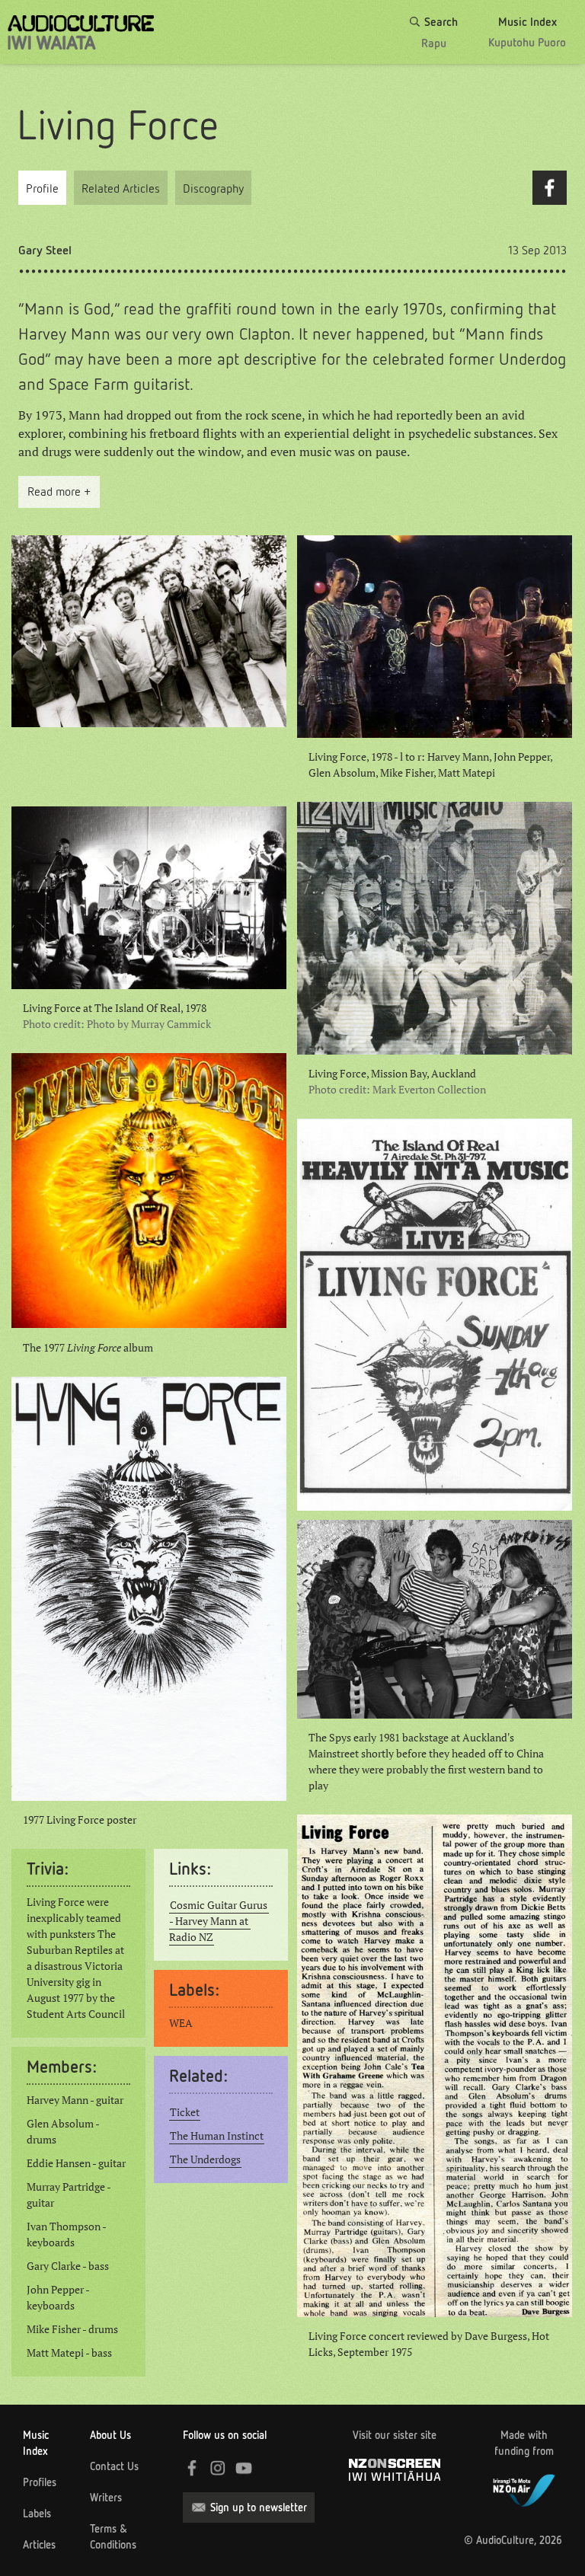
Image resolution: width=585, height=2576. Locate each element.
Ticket (185, 2112)
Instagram (218, 2468)
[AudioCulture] (81, 32)
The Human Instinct (217, 2136)
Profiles (40, 2482)
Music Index (36, 2443)
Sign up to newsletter (259, 2507)
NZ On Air (524, 2488)
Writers (106, 2498)
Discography (213, 188)
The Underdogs (205, 2159)
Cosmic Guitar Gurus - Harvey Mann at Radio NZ (219, 1921)
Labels (37, 2514)
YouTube (244, 2468)
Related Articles (121, 188)
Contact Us (114, 2466)
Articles (39, 2545)
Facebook (550, 188)
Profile (42, 188)
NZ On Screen (395, 2470)
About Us (110, 2435)
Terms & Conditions (113, 2537)
